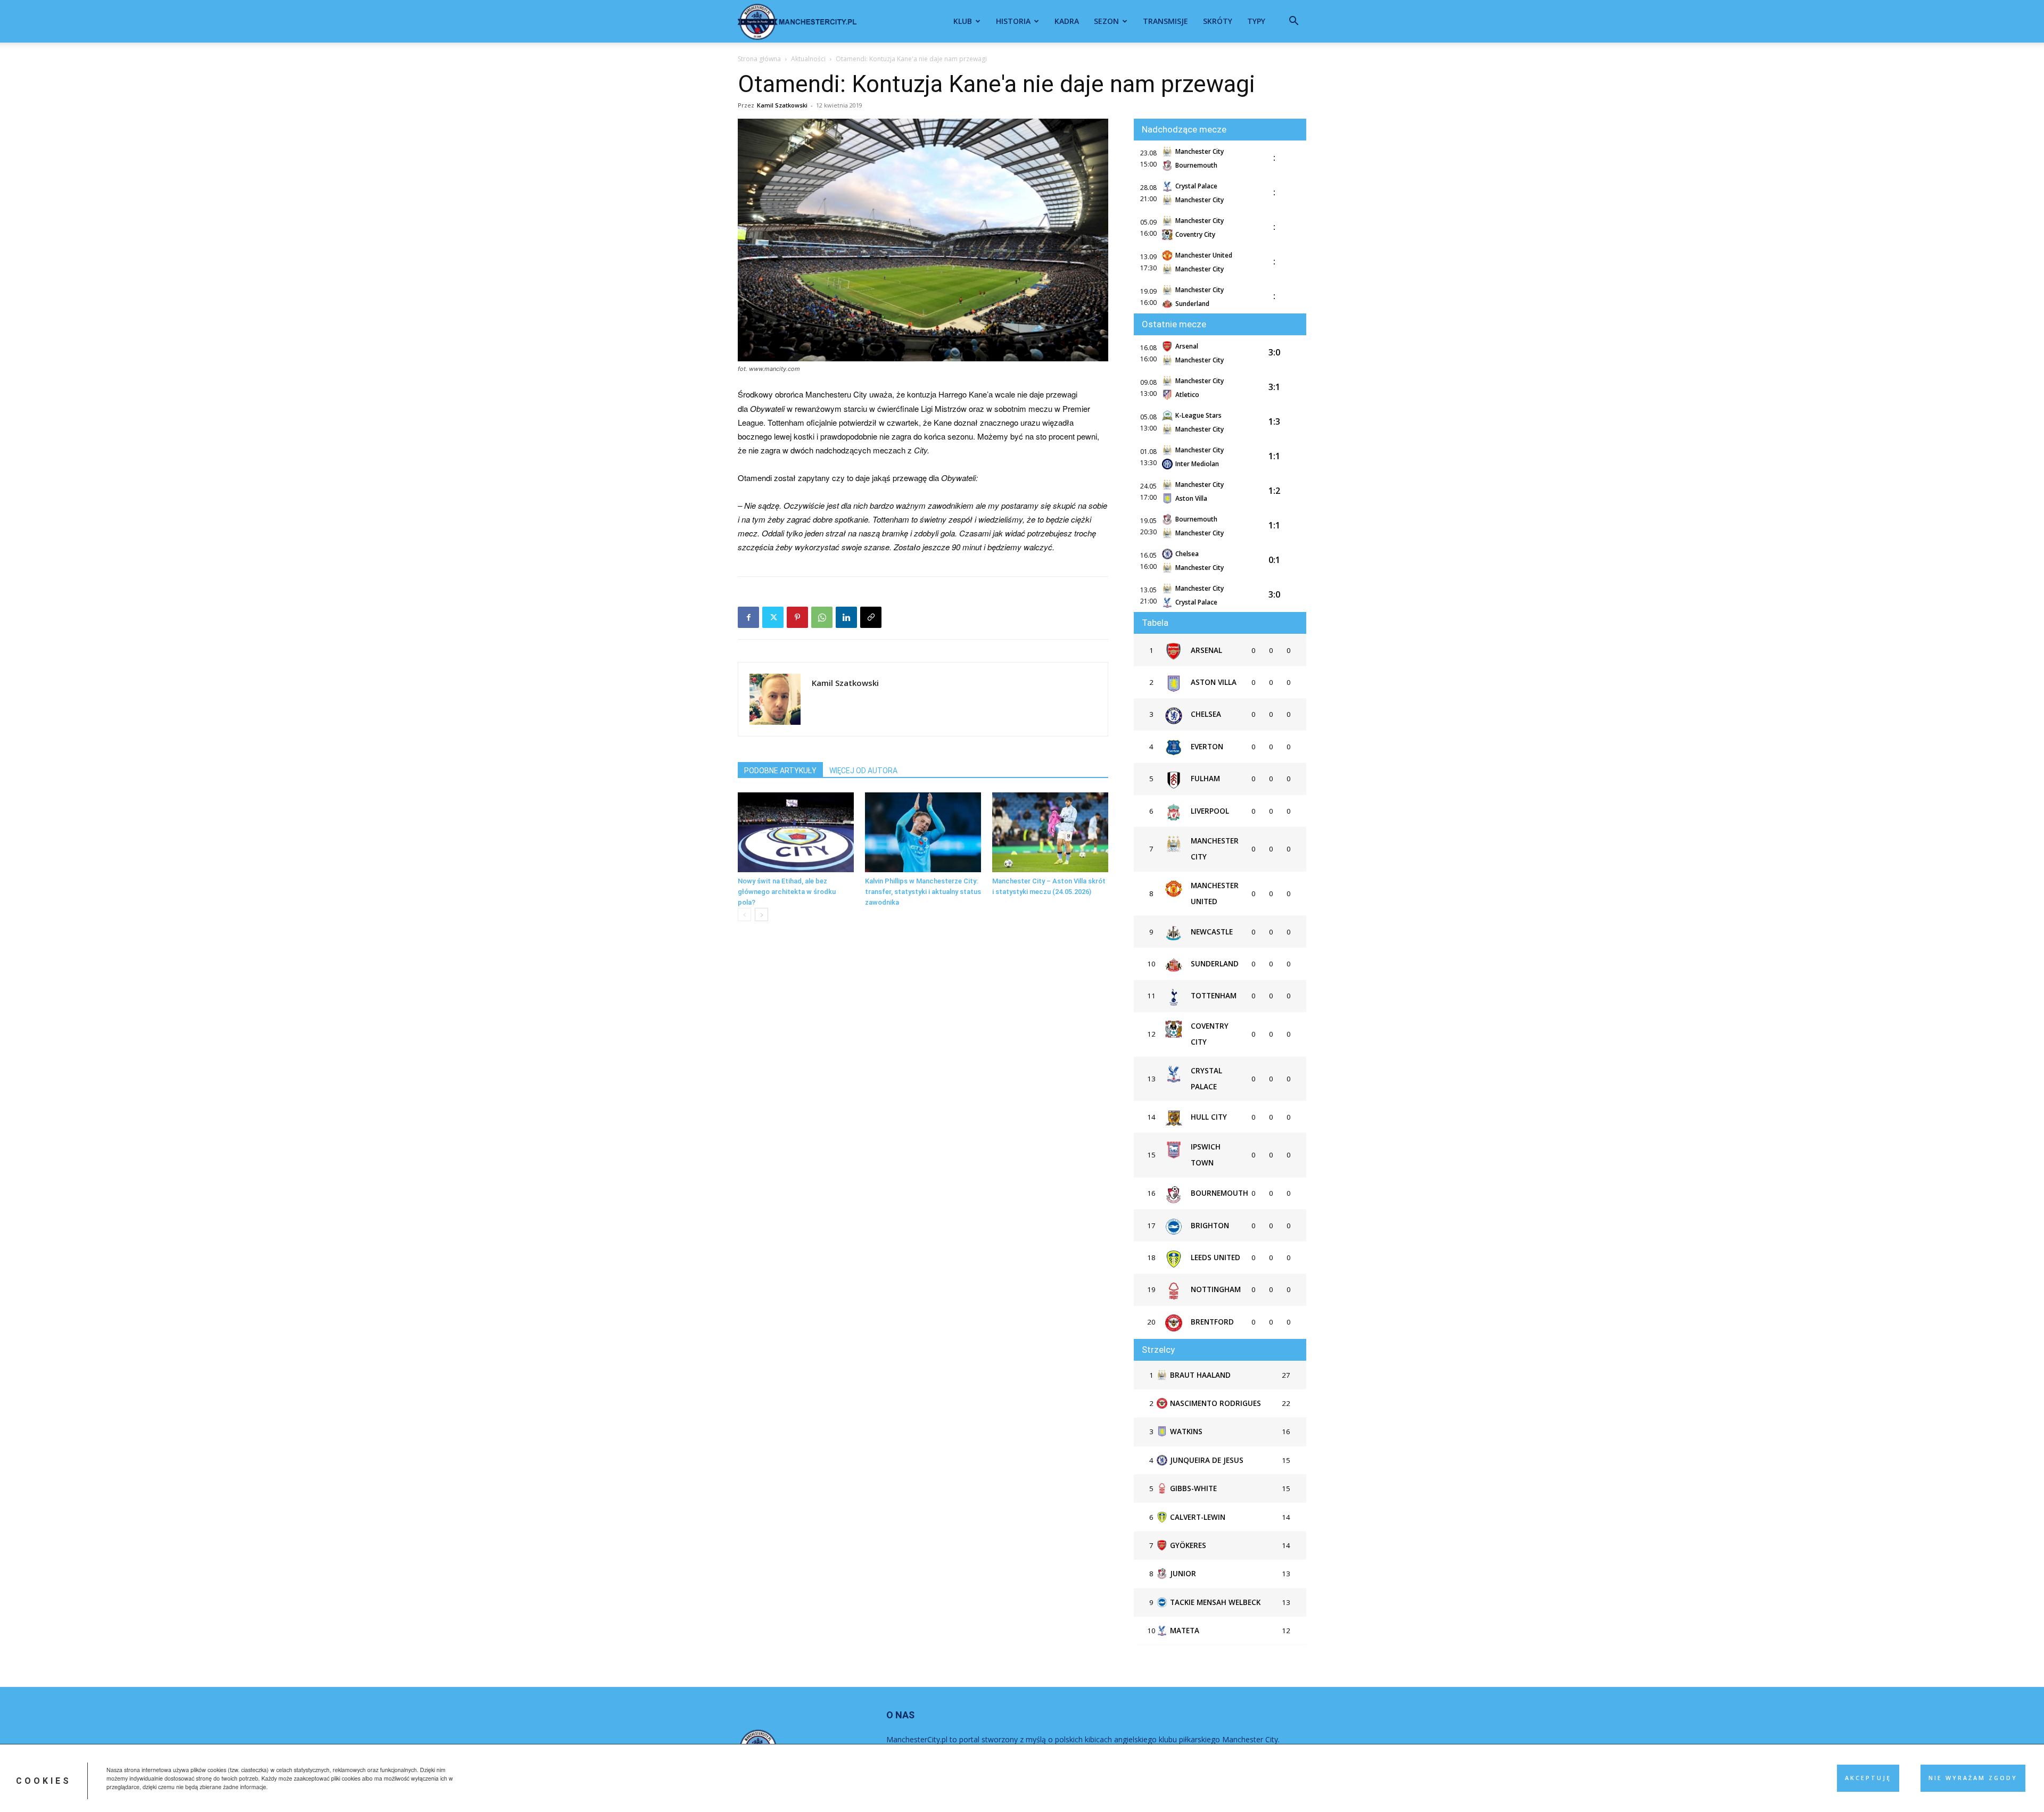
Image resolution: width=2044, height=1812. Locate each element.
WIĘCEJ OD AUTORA (863, 771)
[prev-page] (744, 915)
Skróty (1218, 21)
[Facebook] (748, 617)
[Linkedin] (846, 617)
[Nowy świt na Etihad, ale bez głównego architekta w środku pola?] (796, 832)
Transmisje (1165, 21)
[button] (1293, 22)
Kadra (1067, 21)
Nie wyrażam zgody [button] (1973, 1778)
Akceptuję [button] (1868, 1778)
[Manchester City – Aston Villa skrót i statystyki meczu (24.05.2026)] (1050, 832)
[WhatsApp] (822, 617)
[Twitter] (773, 617)
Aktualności (808, 59)
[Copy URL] (871, 617)
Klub (963, 21)
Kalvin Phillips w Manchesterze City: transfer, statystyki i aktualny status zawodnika (923, 892)
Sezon (1106, 21)
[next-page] (761, 915)
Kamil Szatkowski (782, 105)
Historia (1013, 21)
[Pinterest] (797, 617)
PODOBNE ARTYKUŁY (780, 771)
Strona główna (759, 59)
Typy (1256, 21)
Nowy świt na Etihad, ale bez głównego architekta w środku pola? (787, 892)
